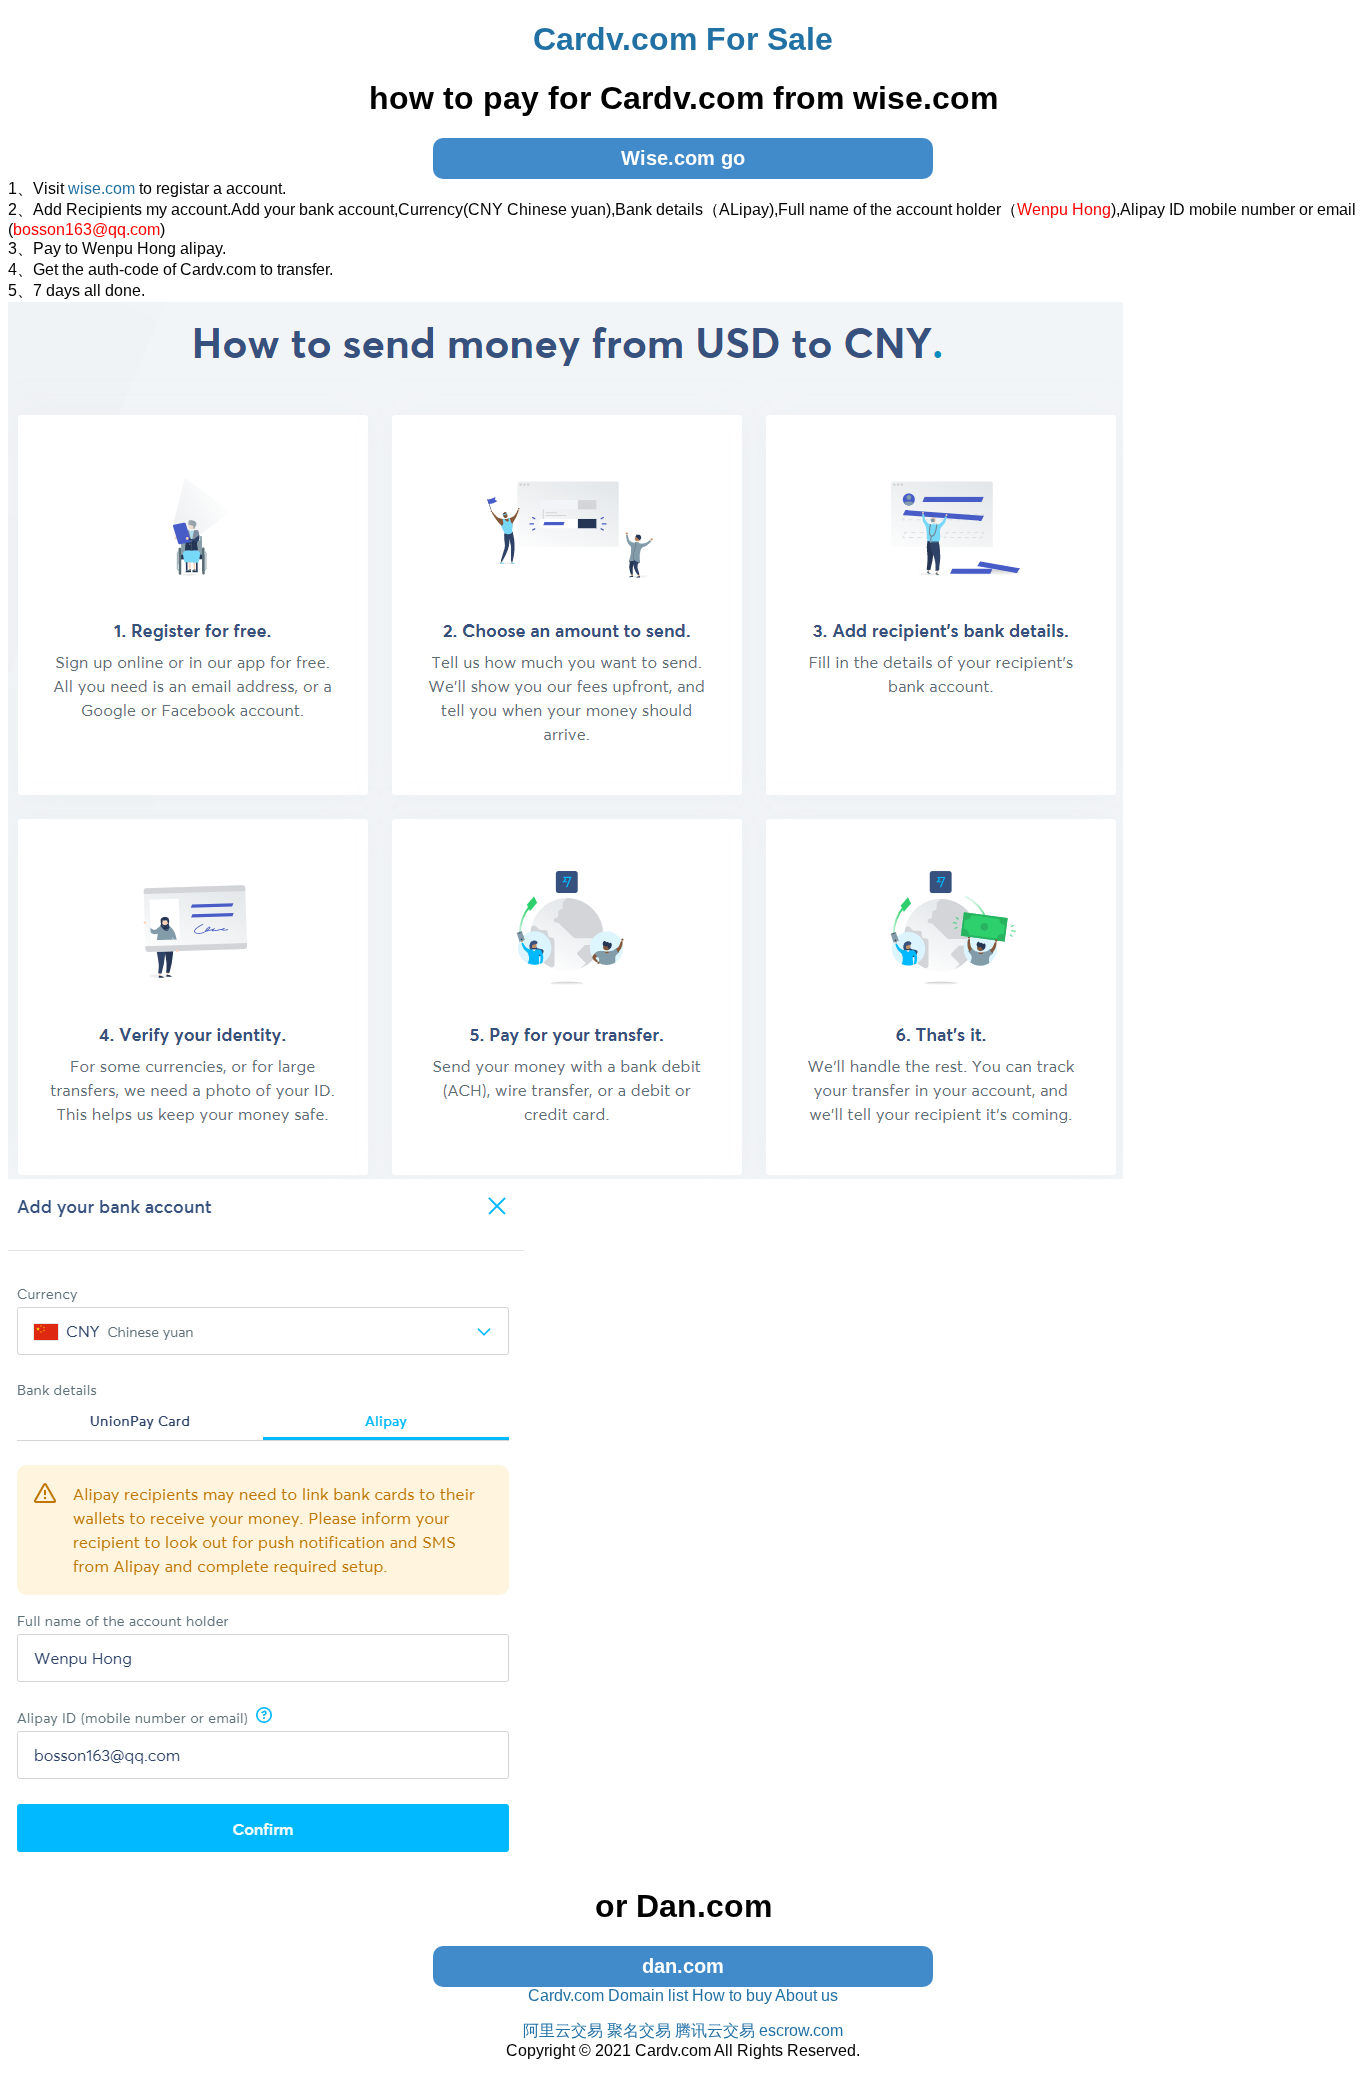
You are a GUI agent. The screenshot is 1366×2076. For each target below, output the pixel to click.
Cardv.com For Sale (683, 39)
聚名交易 (639, 2030)
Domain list (648, 1995)
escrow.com (801, 2030)
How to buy (732, 1995)
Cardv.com (566, 1995)
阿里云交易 (563, 2030)
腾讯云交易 (715, 2030)
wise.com (101, 188)
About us (806, 1995)
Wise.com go (683, 158)
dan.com (683, 1966)
